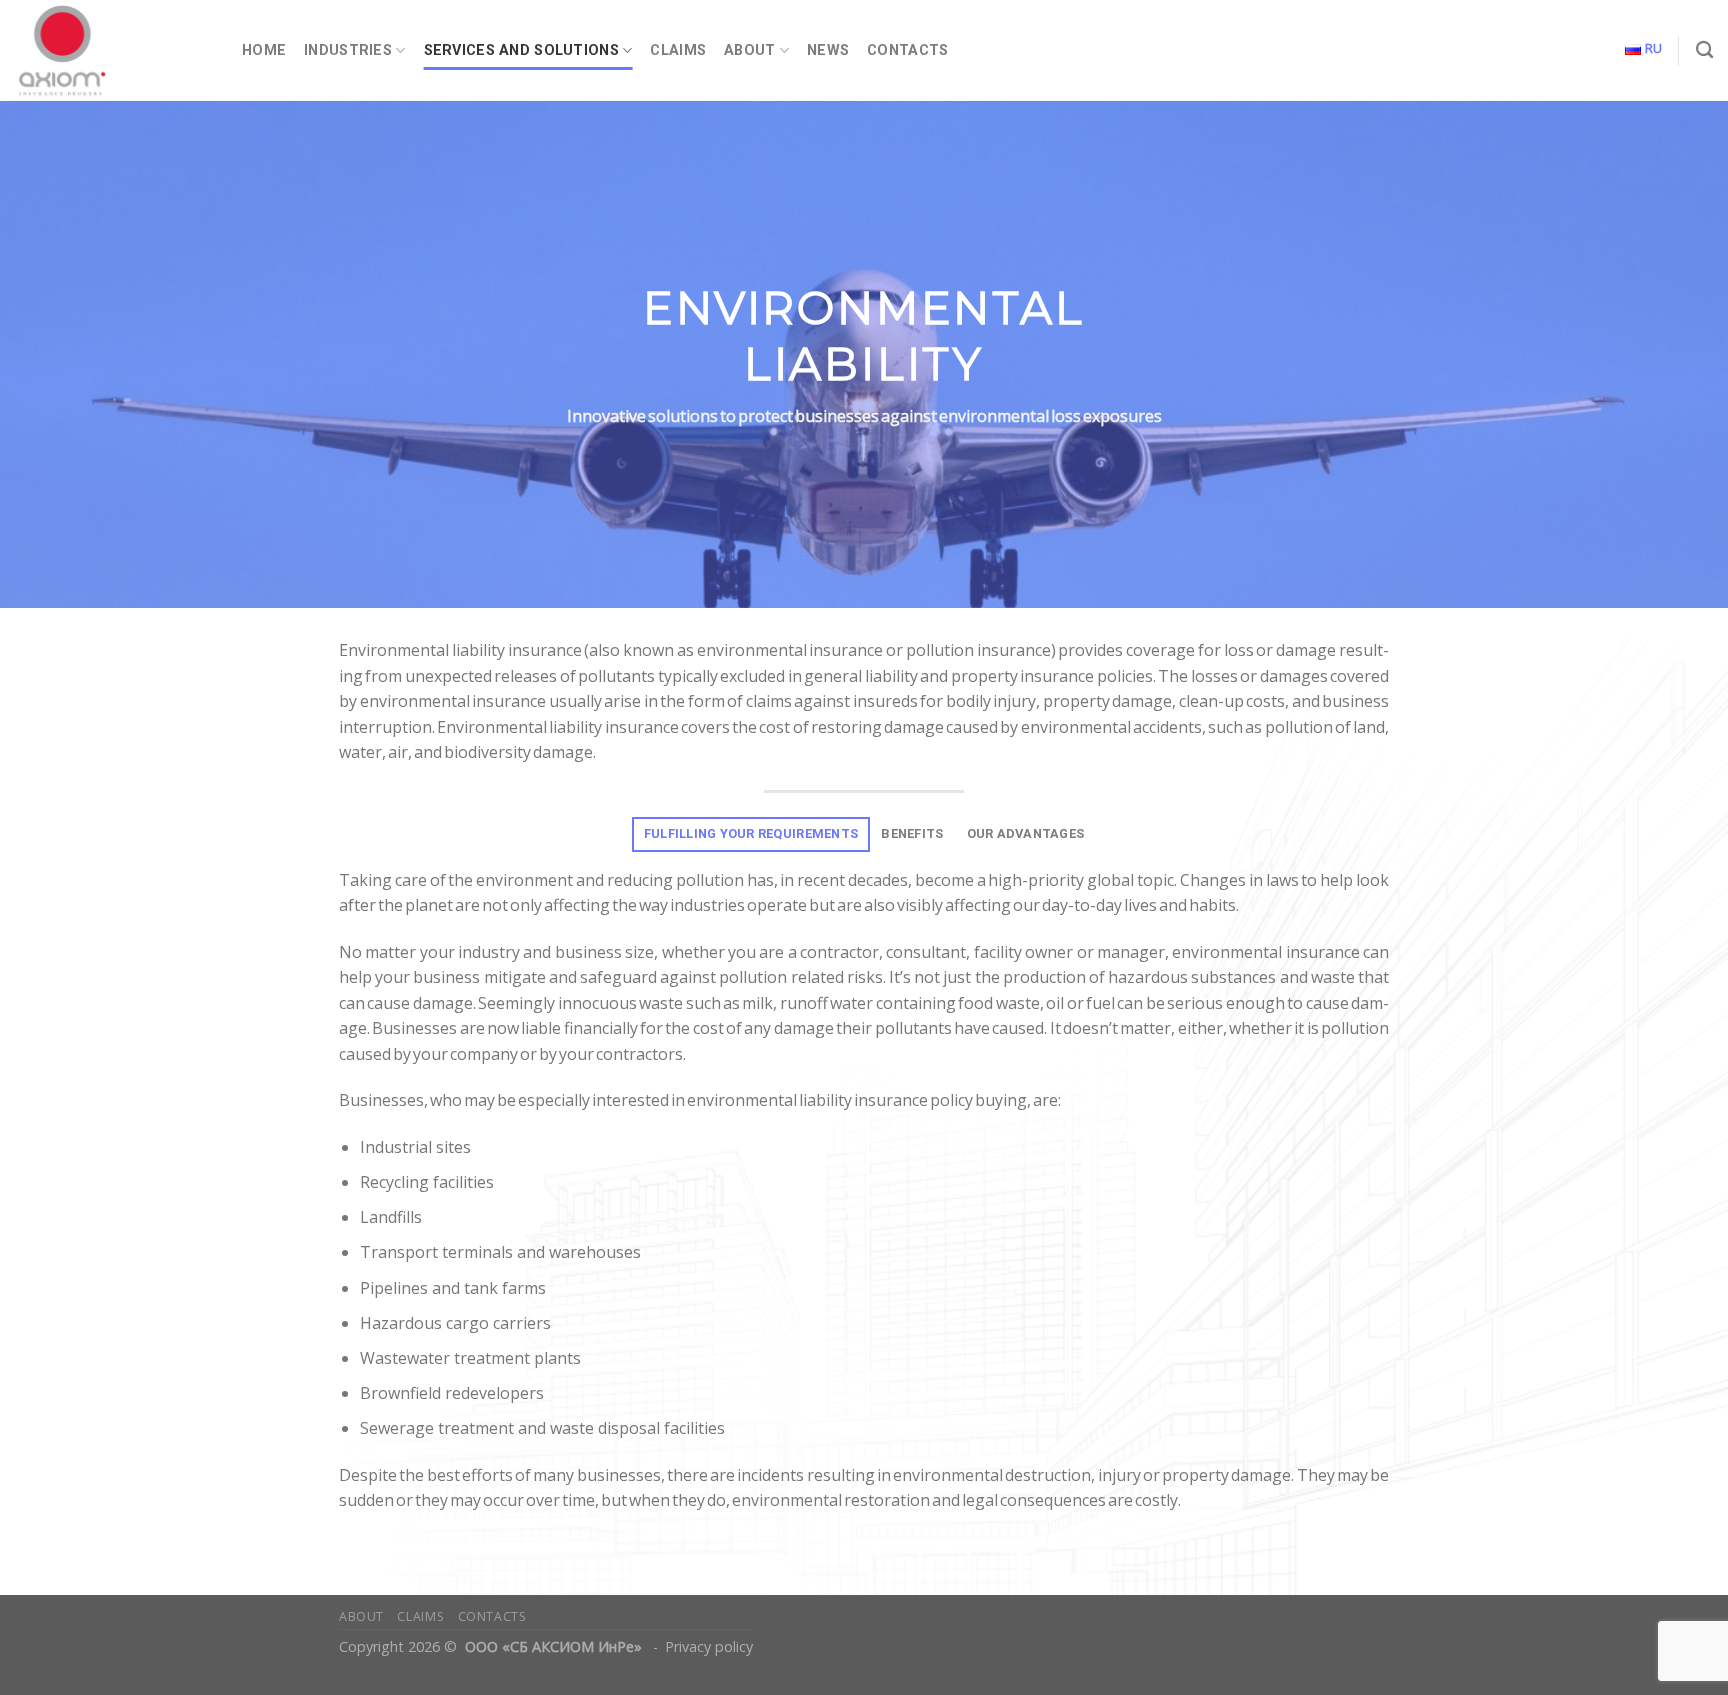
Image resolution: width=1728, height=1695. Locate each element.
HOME (264, 50)
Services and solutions (521, 50)
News (828, 50)
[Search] (1704, 50)
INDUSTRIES (348, 50)
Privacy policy (709, 1646)
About (749, 50)
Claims (678, 50)
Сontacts (907, 50)
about (361, 1616)
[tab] (750, 834)
